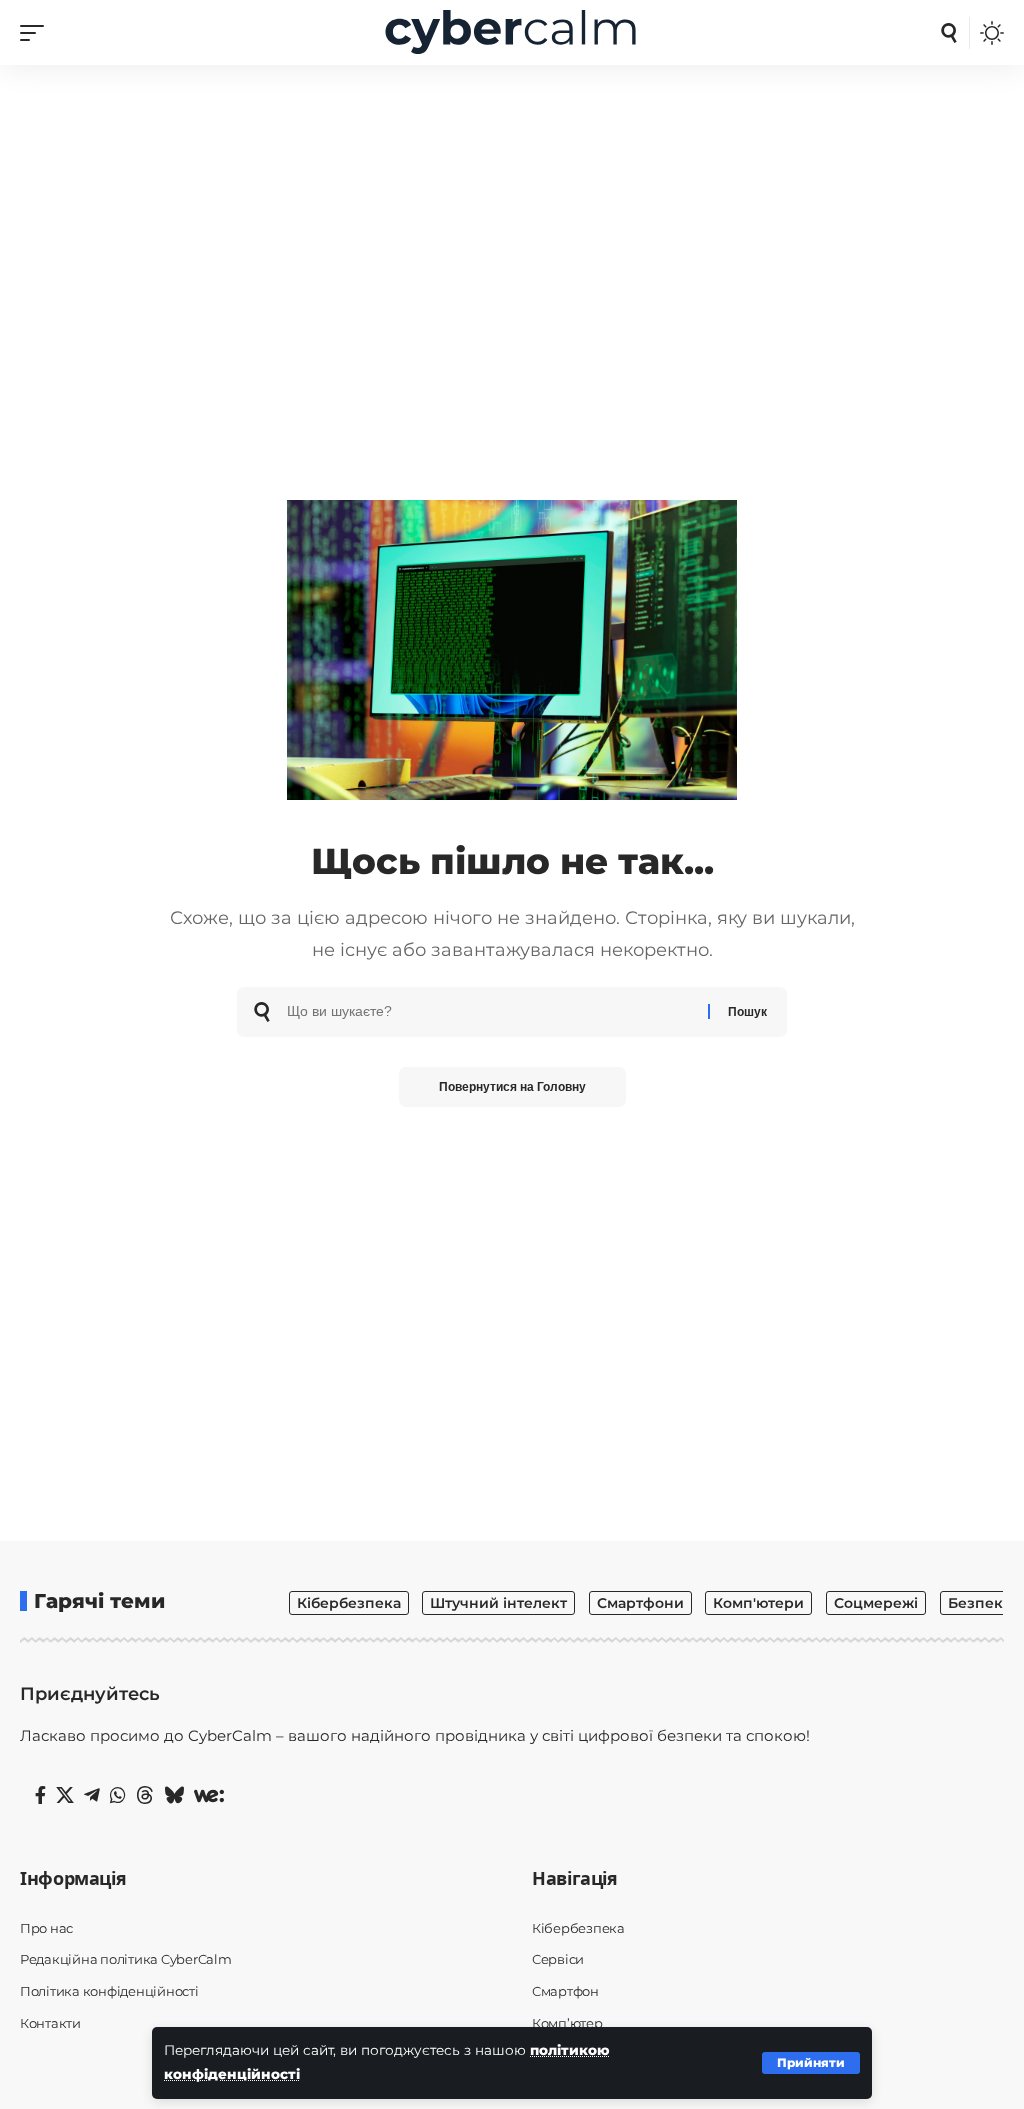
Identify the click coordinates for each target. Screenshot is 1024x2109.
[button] (811, 2063)
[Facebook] (40, 1796)
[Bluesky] (174, 1796)
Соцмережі (876, 1603)
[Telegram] (92, 1796)
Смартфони (640, 1603)
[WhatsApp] (118, 1796)
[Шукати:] (490, 1012)
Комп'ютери (758, 1603)
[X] (65, 1796)
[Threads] (145, 1796)
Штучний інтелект (498, 1603)
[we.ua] (209, 1796)
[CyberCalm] (512, 32)
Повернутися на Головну (512, 1087)
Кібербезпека (349, 1603)
